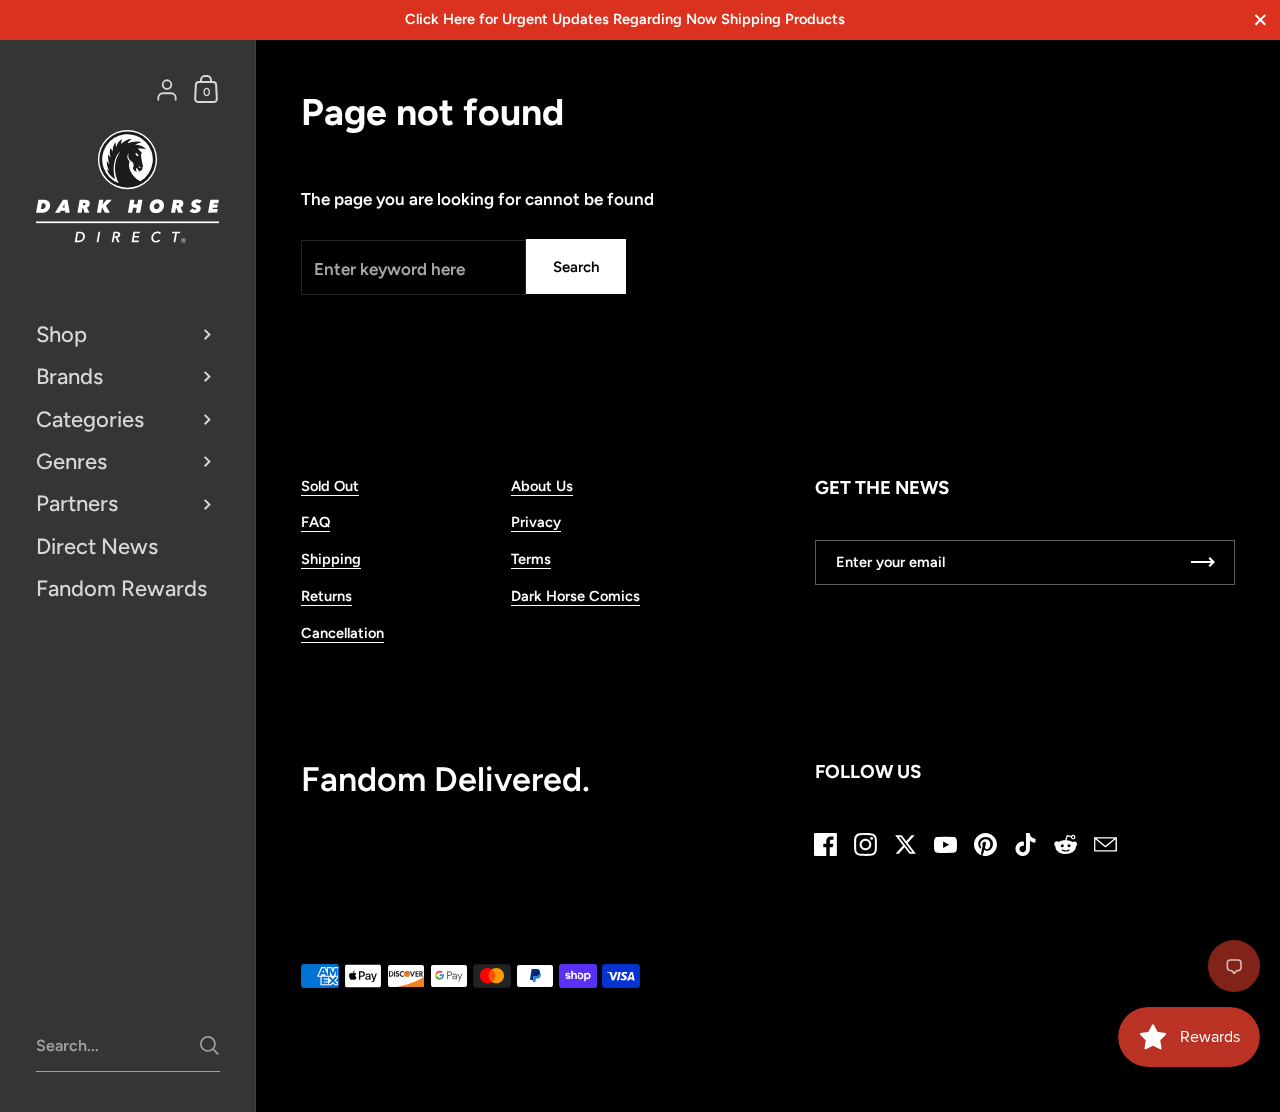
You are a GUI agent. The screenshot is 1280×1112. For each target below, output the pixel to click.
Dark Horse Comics (575, 596)
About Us (542, 486)
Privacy (536, 522)
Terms (531, 559)
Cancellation (342, 633)
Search (576, 267)
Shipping (331, 559)
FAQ (315, 522)
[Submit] (209, 1045)
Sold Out (330, 486)
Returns (326, 596)
